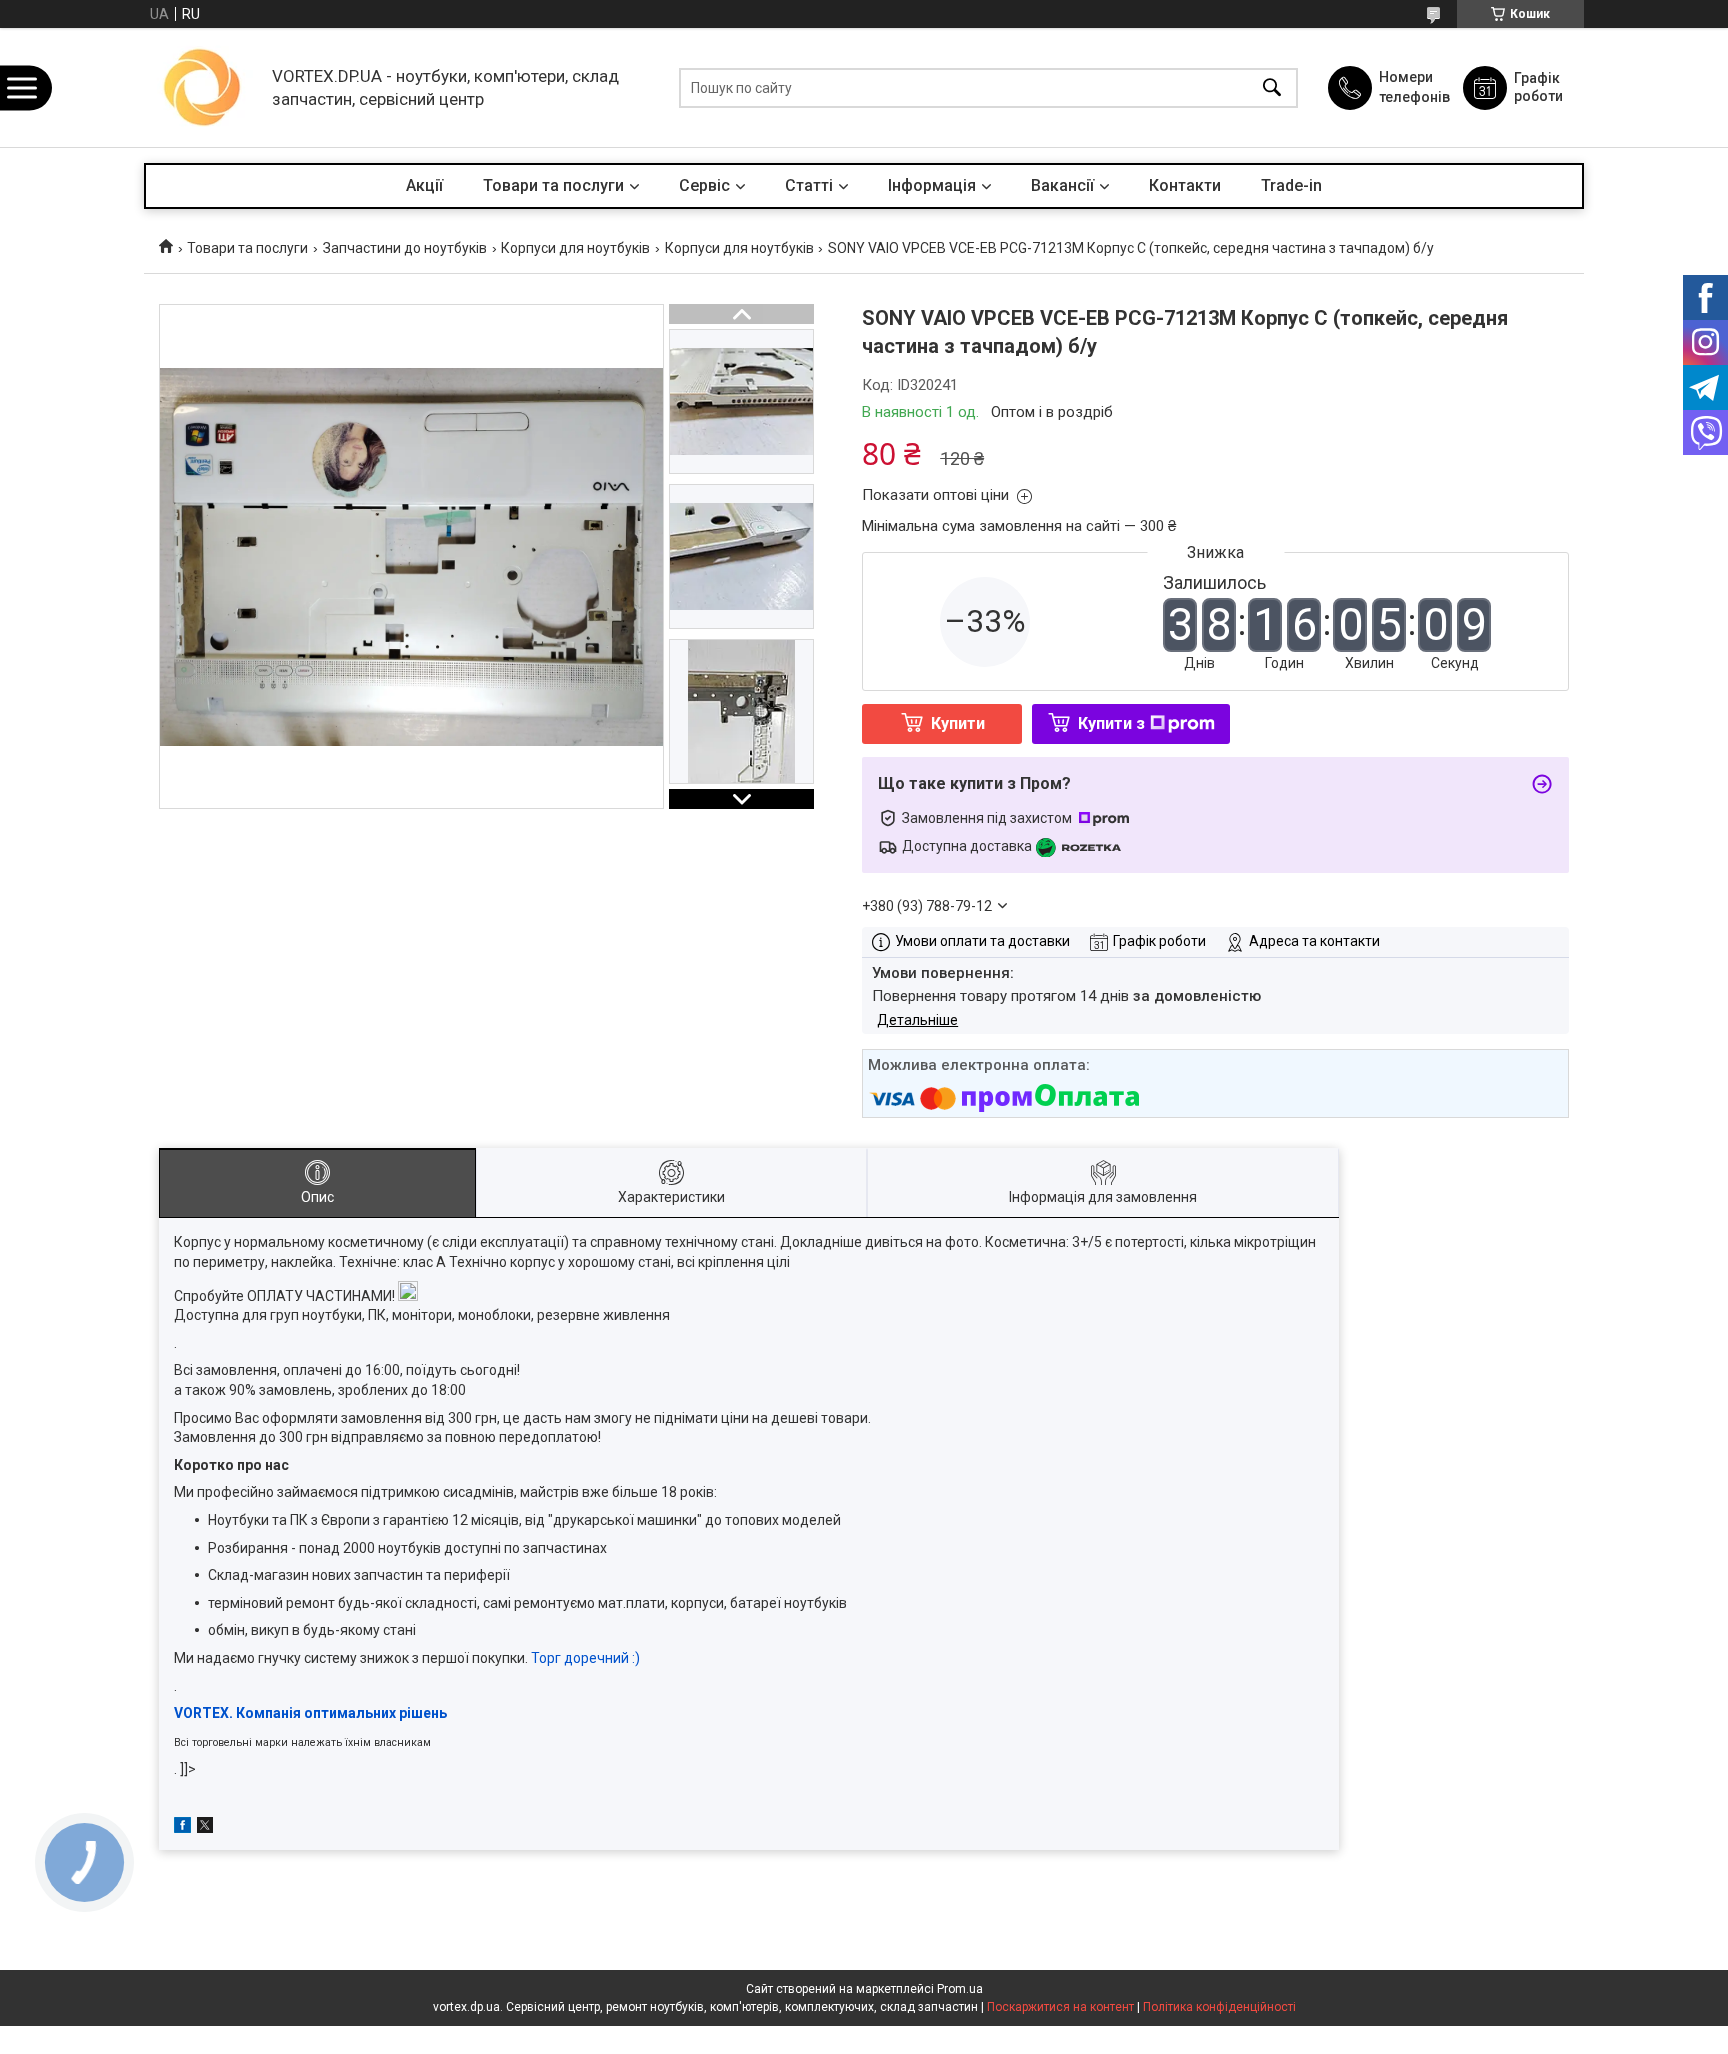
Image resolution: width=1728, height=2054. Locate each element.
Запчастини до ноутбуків (405, 248)
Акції (424, 185)
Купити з (1111, 723)
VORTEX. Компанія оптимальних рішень (310, 1713)
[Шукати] (1272, 87)
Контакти (1185, 185)
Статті (809, 185)
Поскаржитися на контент (1060, 2007)
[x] (205, 1828)
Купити (958, 723)
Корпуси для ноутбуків (575, 248)
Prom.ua (960, 1989)
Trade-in (1291, 185)
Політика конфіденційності (1219, 2007)
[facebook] (182, 1828)
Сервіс (704, 185)
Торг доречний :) (585, 1658)
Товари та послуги (553, 185)
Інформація (932, 185)
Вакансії (1062, 185)
